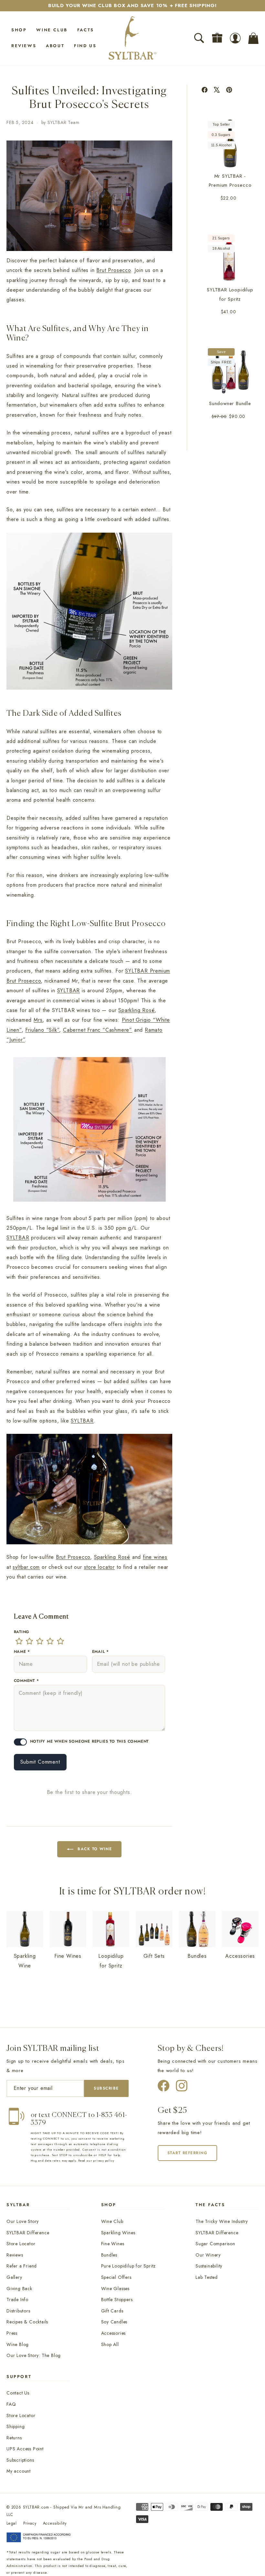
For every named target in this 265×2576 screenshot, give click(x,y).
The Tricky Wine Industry (222, 2221)
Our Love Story (23, 2221)
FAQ (11, 2404)
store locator (99, 1567)
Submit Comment (40, 1762)
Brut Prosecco (113, 270)
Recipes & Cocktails (27, 2322)
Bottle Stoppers (117, 2300)
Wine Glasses (116, 2289)
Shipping (16, 2426)
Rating (22, 1632)
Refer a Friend (22, 2266)
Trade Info (17, 2300)
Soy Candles (114, 2322)
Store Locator (21, 2244)
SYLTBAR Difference (28, 2233)
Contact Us (18, 2393)
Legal (12, 2523)
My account (19, 2471)
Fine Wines (113, 2244)
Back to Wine (95, 1849)
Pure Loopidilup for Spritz (129, 2266)
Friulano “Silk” (42, 1030)
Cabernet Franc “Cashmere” (98, 1030)
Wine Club (52, 30)
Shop (19, 30)
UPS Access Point (25, 2449)
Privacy (30, 2523)
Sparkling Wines (118, 2233)
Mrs (38, 1020)
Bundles (109, 2255)
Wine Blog (18, 2344)
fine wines (155, 1557)
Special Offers (116, 2277)
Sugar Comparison (215, 2244)
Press (12, 2333)
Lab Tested (207, 2277)
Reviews (24, 46)
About (55, 46)
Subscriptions (20, 2460)
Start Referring (188, 2153)
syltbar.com (26, 1567)
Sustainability (209, 2266)
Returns (14, 2438)
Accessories (114, 2333)
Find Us (85, 46)
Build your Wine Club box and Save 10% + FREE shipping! (132, 5)
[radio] (19, 1641)
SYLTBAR (69, 991)
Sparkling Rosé (136, 1010)
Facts (86, 30)
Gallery (14, 2277)
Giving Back (19, 2289)
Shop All (110, 2344)
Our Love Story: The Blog (34, 2355)
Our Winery (208, 2255)
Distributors (18, 2311)
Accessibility (55, 2523)
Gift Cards (112, 2311)
